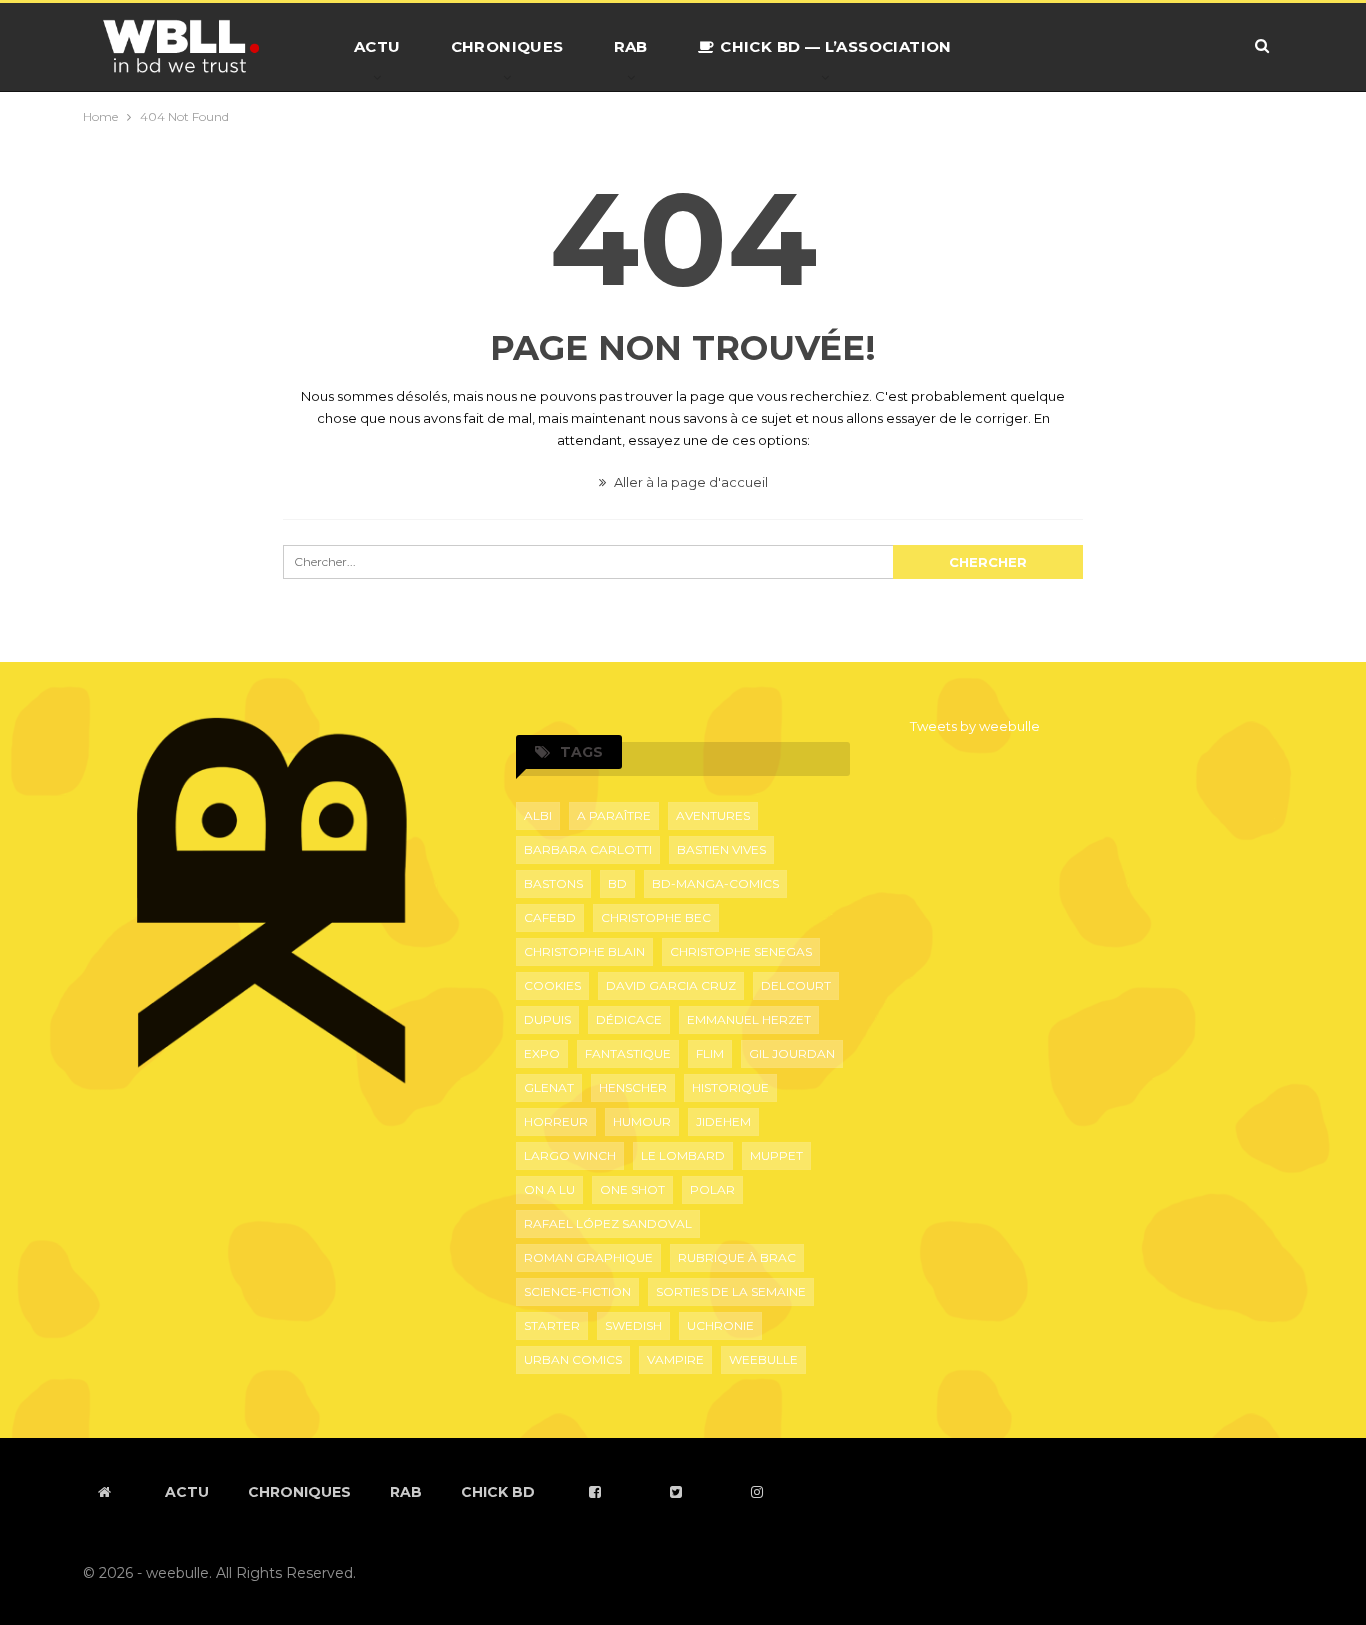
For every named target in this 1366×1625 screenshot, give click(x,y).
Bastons (553, 883)
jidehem (723, 1121)
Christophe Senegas (741, 951)
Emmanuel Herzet (749, 1019)
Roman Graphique (588, 1257)
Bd (617, 883)
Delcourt (796, 985)
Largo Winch (570, 1155)
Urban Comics (573, 1359)
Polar (712, 1189)
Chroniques (507, 46)
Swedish (633, 1325)
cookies (552, 985)
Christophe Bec (656, 917)
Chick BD (498, 1492)
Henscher (633, 1087)
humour (642, 1121)
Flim (710, 1053)
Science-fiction (577, 1291)
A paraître (614, 815)
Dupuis (547, 1019)
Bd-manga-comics (715, 883)
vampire (675, 1359)
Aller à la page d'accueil (689, 482)
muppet (776, 1155)
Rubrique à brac (737, 1257)
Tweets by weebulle (975, 726)
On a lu (549, 1189)
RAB (631, 46)
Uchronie (720, 1325)
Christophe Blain (584, 951)
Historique (730, 1087)
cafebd (550, 917)
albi (538, 815)
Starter (552, 1325)
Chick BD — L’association (836, 46)
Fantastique (628, 1053)
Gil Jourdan (792, 1053)
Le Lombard (683, 1155)
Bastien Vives (721, 849)
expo (542, 1053)
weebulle (763, 1359)
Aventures (713, 815)
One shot (632, 1189)
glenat (549, 1087)
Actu (377, 46)
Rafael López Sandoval (608, 1223)
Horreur (556, 1121)
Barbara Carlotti (588, 849)
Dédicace (629, 1019)
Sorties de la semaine (731, 1291)
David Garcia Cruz (671, 985)
